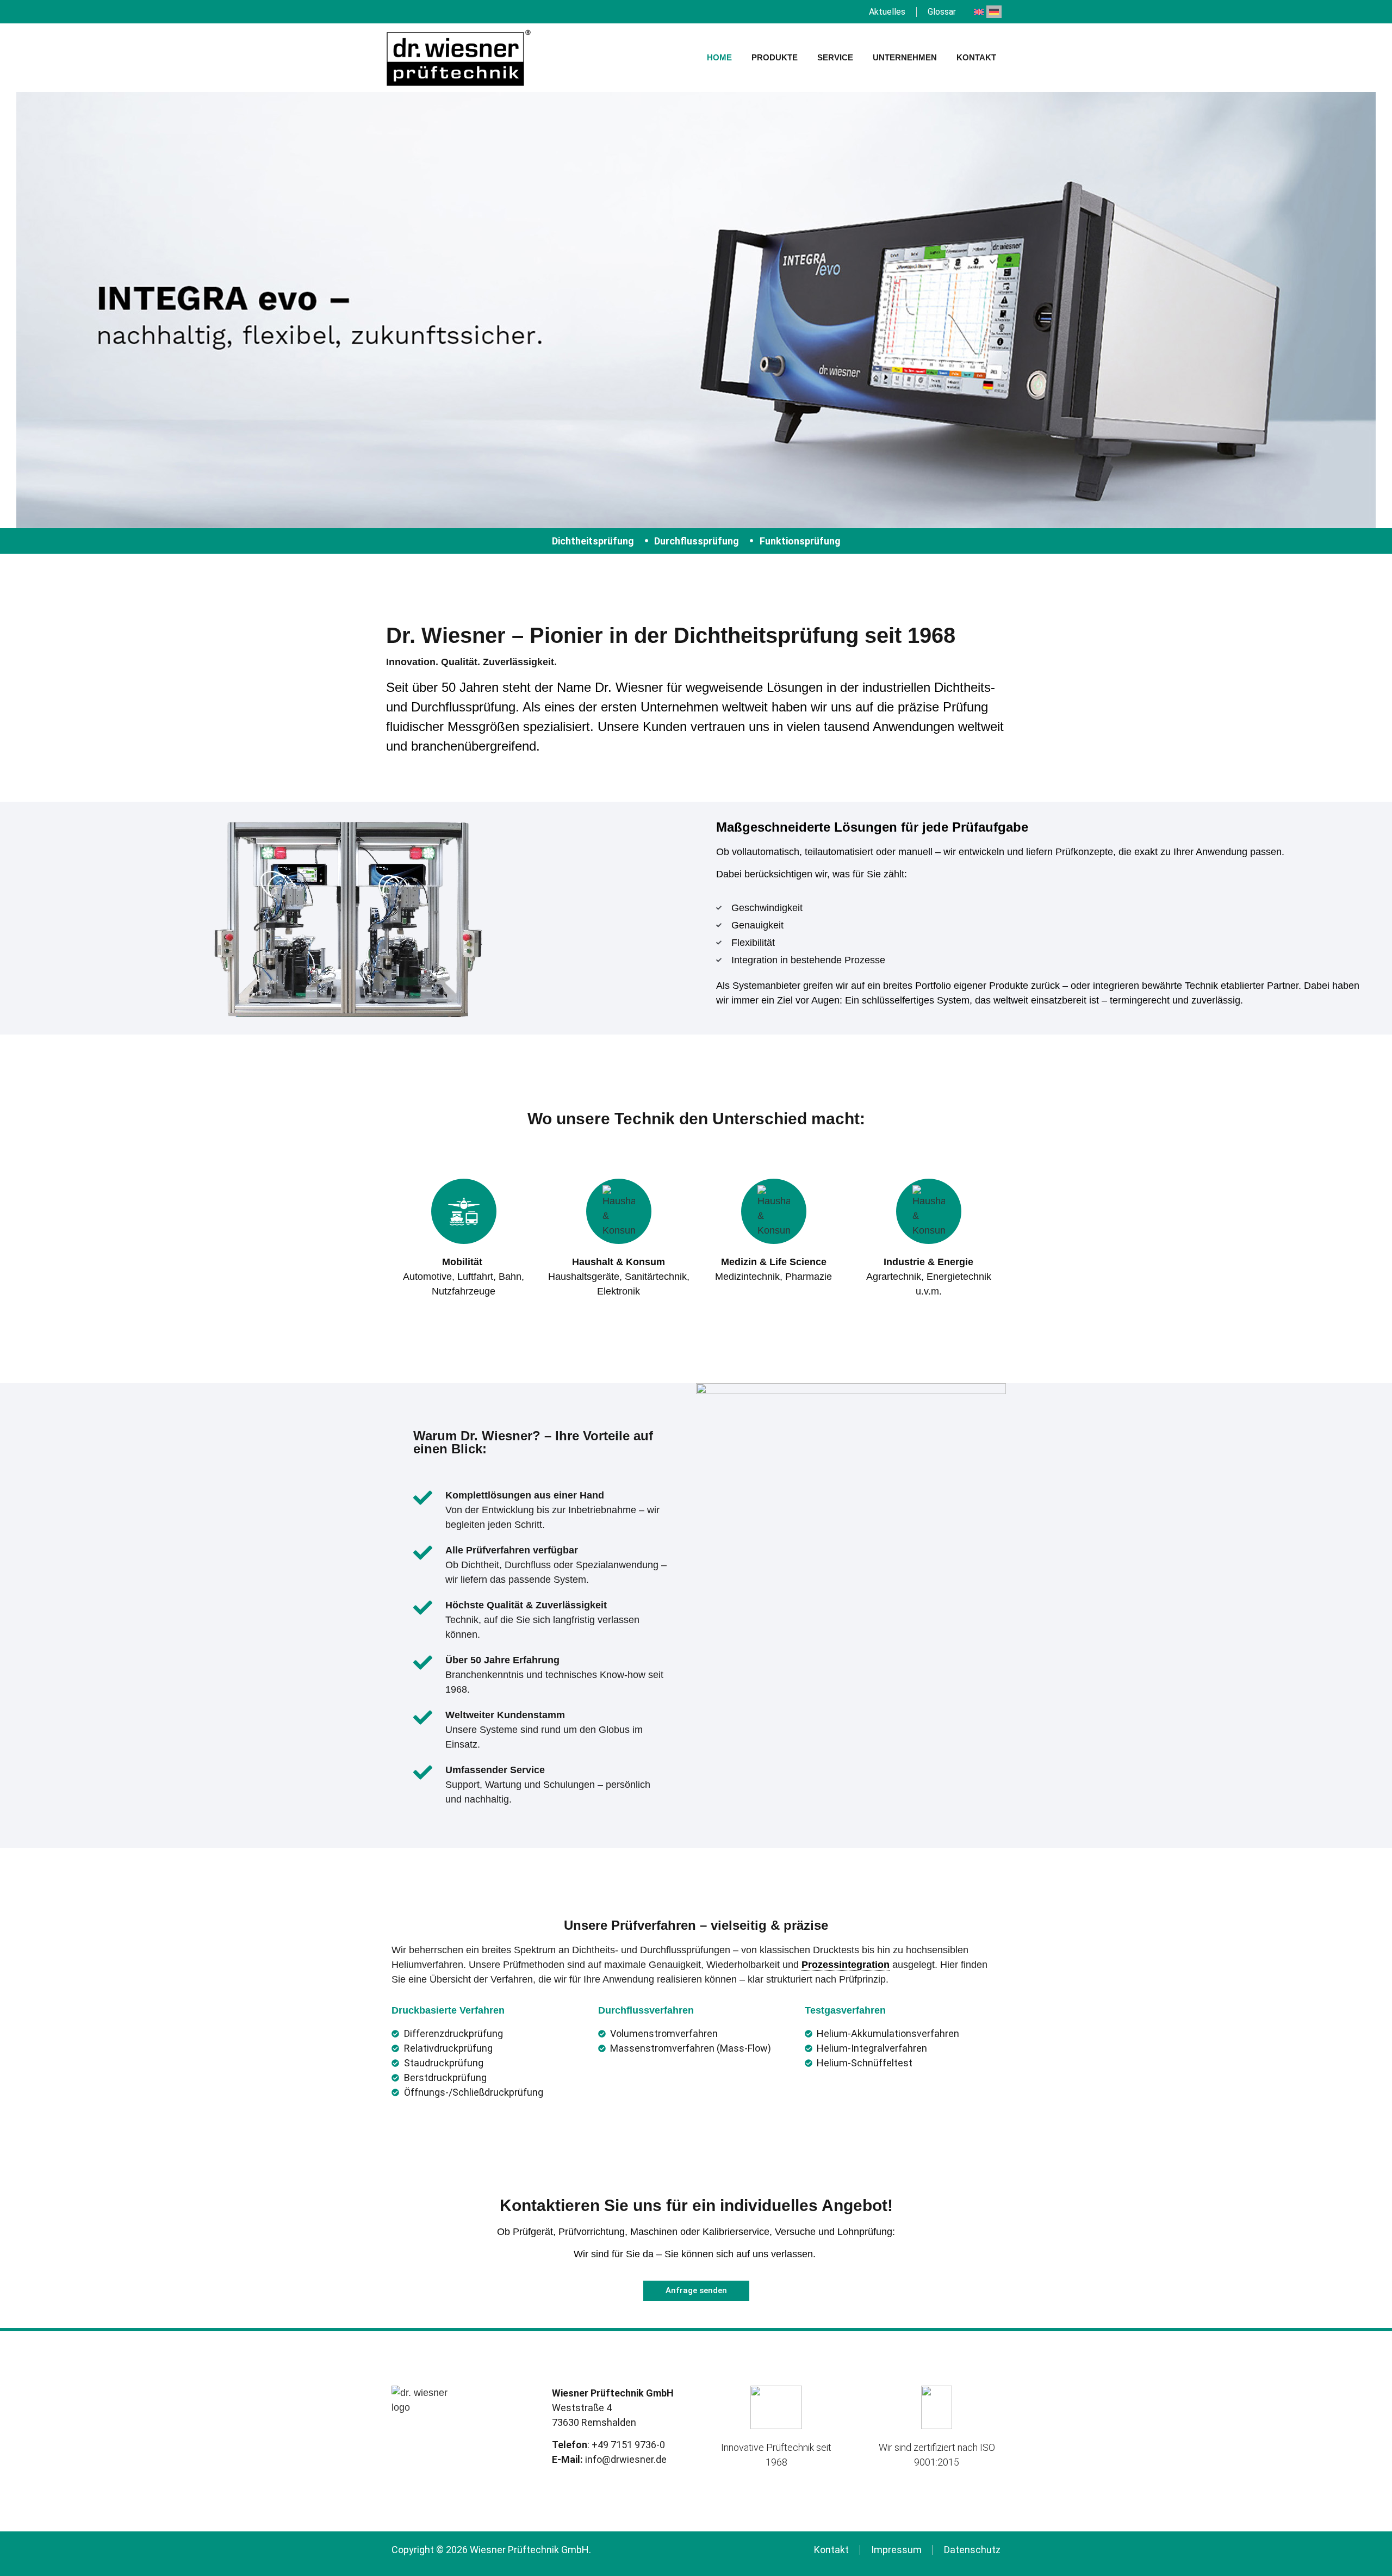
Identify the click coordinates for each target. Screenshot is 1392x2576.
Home (719, 57)
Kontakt (976, 57)
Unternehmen (905, 57)
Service (835, 57)
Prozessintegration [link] (846, 1965)
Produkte (775, 57)
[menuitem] (979, 12)
